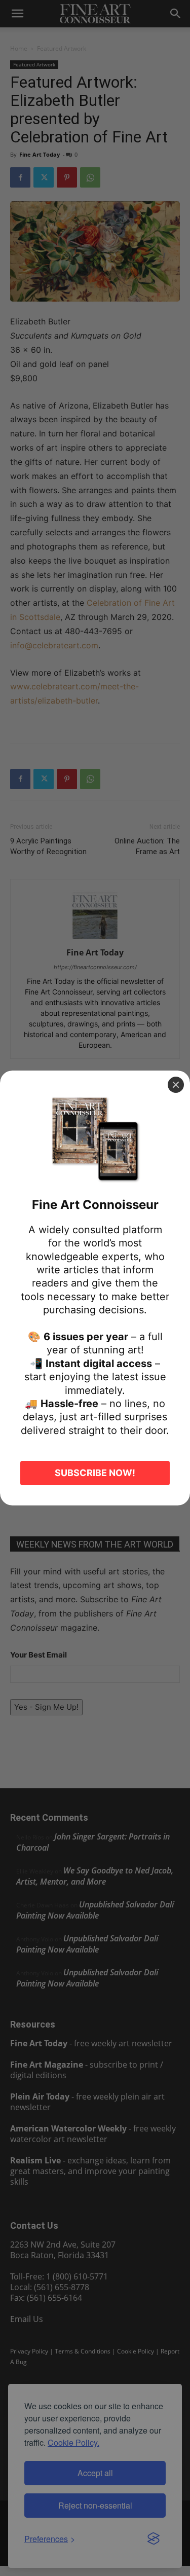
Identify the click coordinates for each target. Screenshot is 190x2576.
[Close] (176, 1085)
